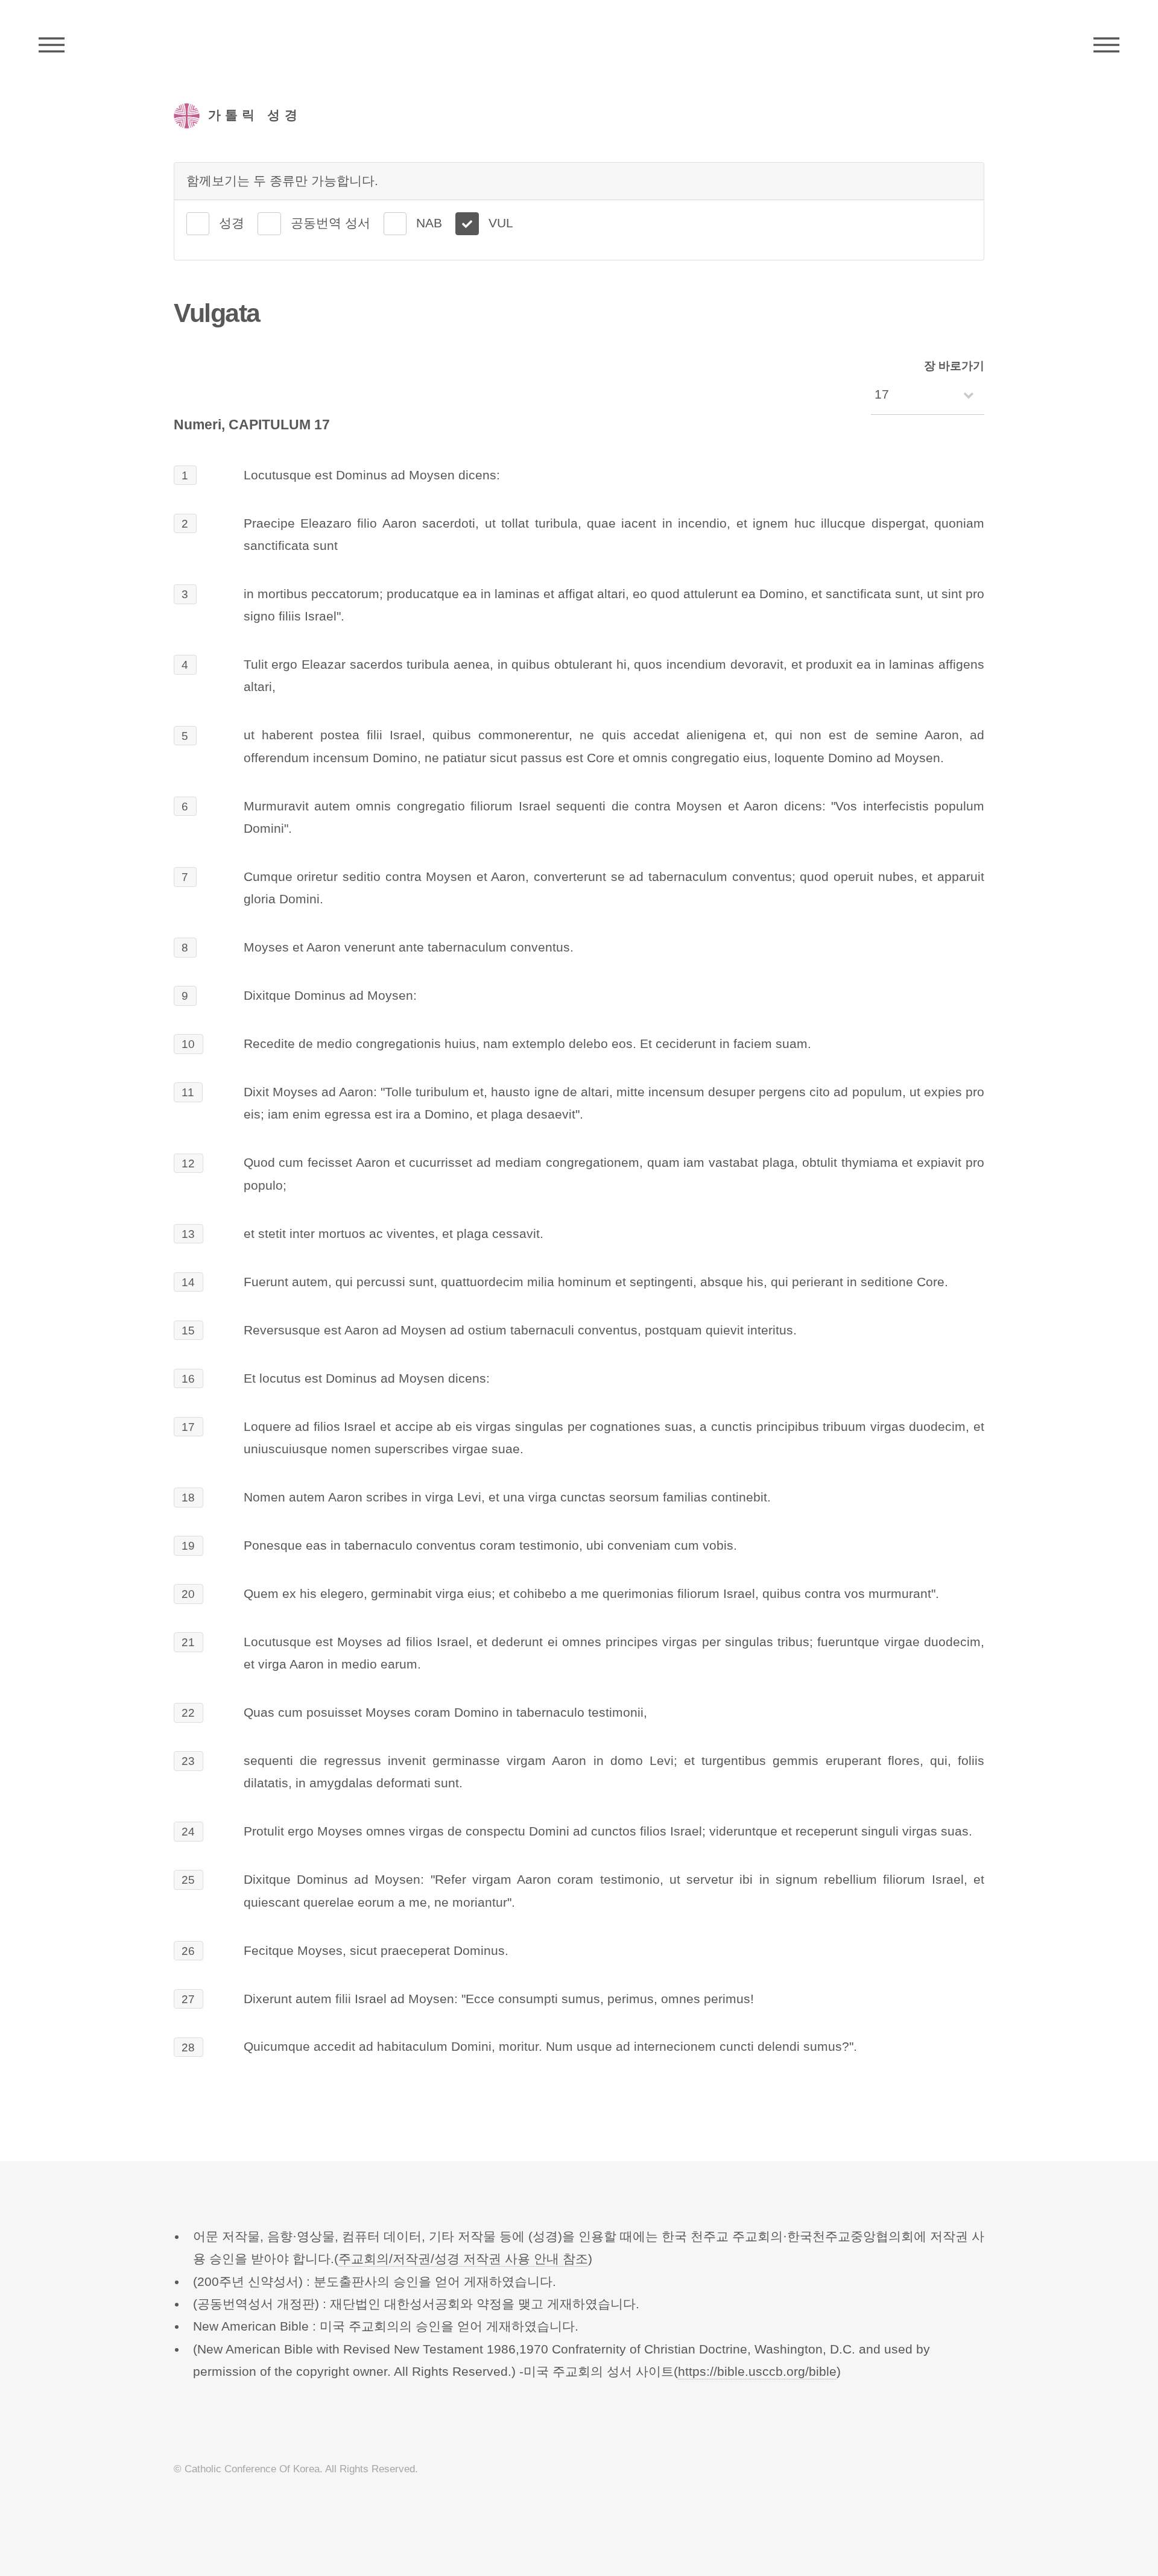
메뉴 (1106, 45)
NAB (429, 223)
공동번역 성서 (331, 223)
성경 (232, 223)
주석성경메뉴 (52, 45)
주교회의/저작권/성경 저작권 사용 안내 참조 (463, 2259)
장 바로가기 (954, 366)
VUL (501, 223)
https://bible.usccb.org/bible (757, 2372)
